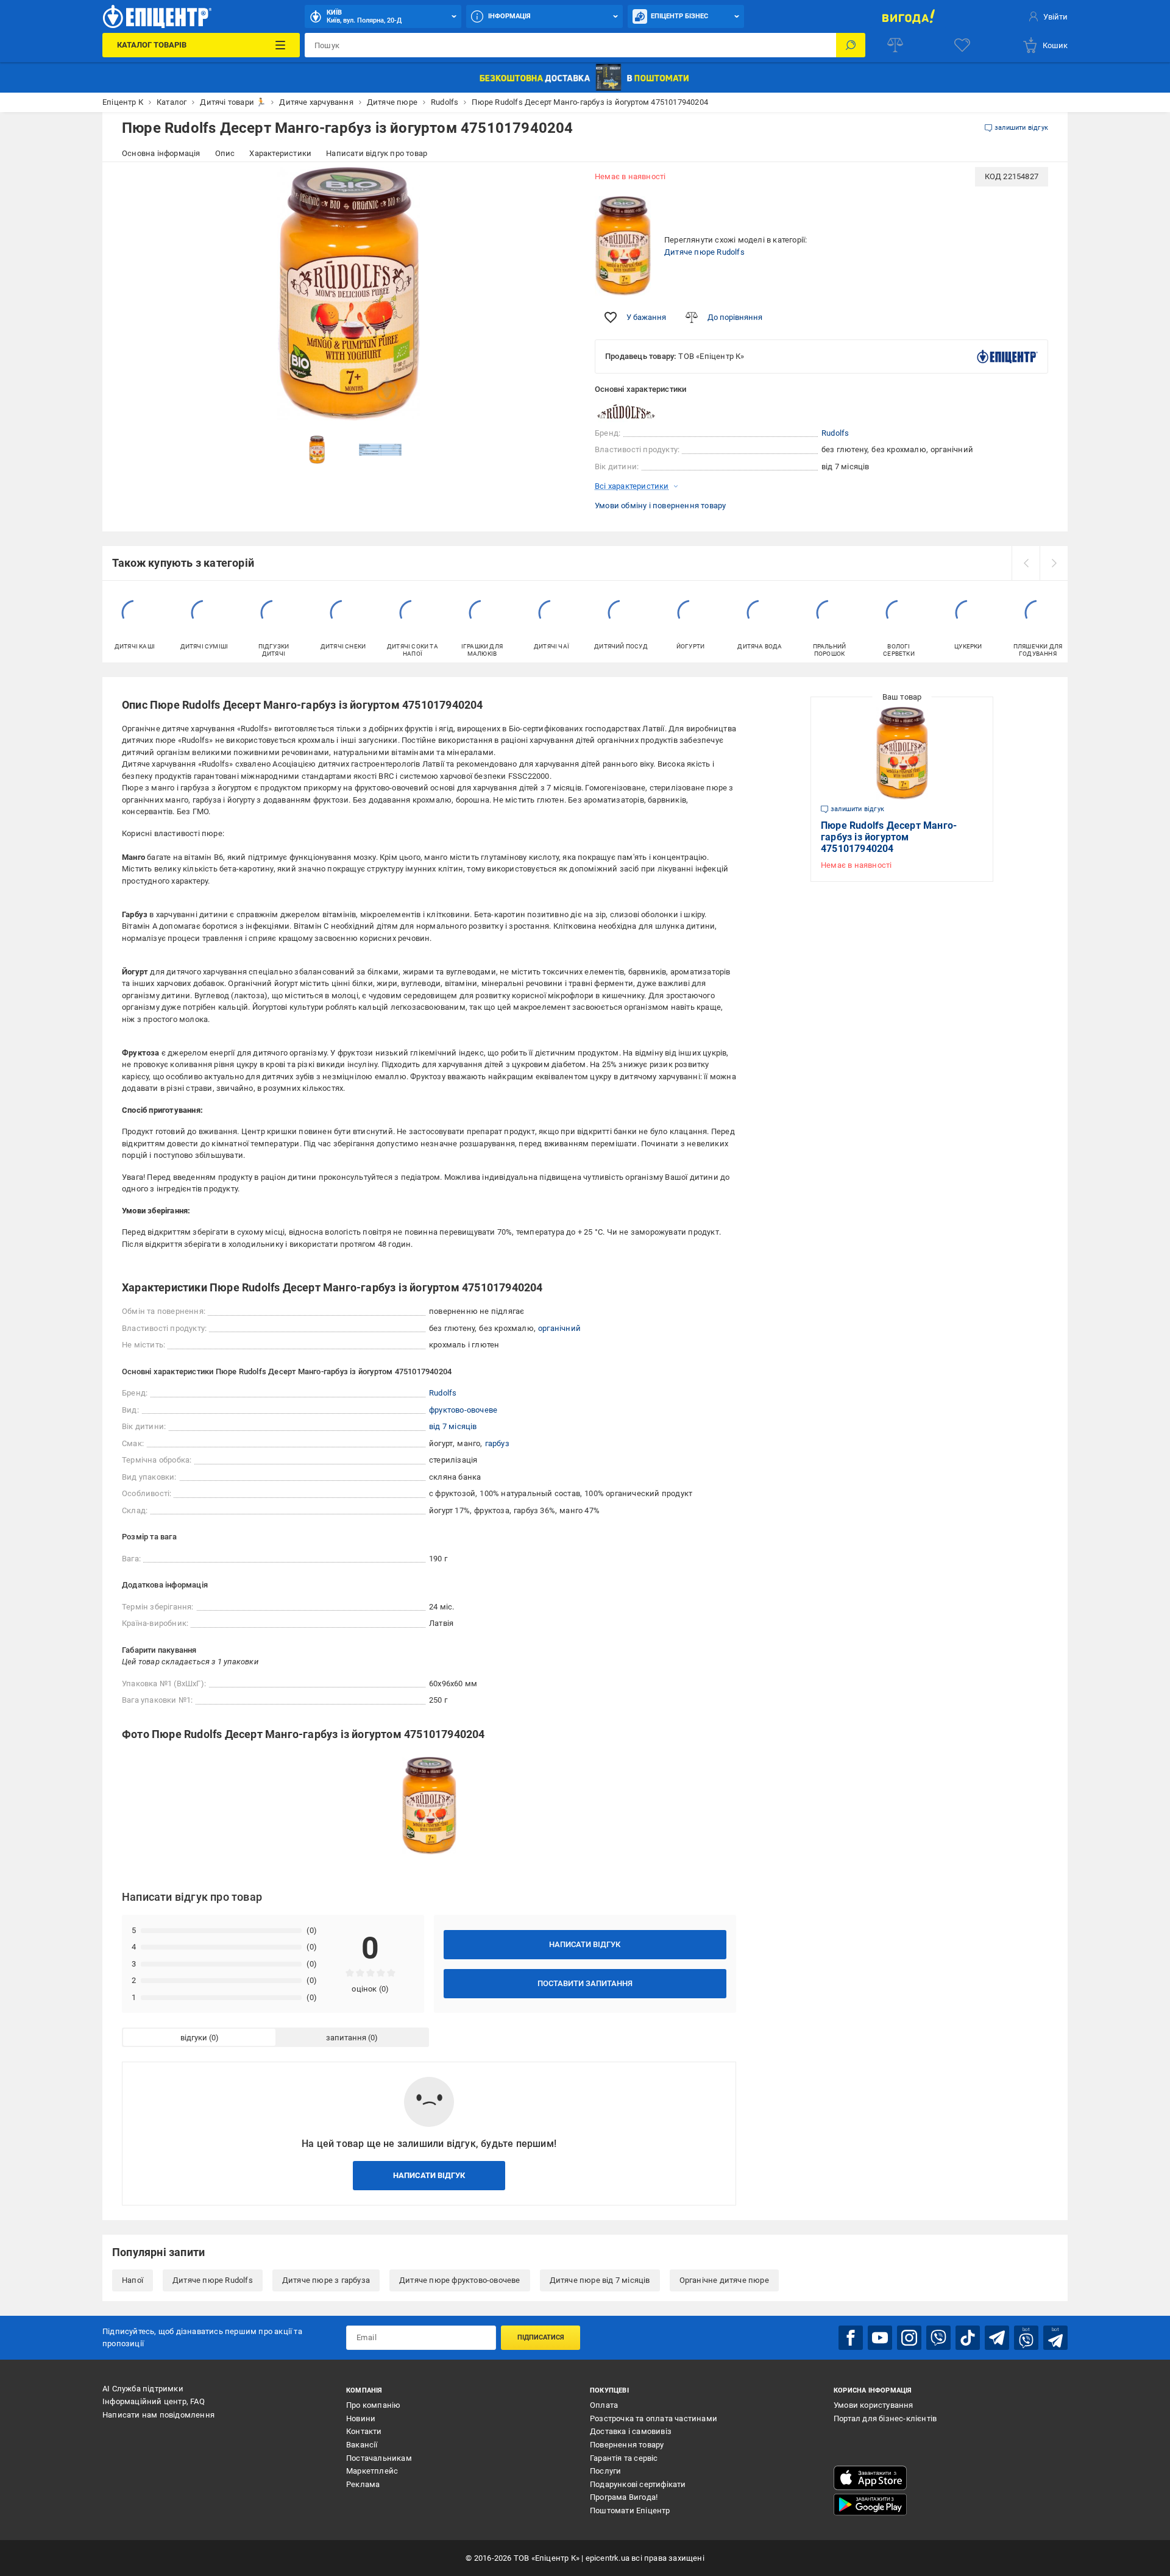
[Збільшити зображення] (558, 184)
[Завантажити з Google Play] (870, 2505)
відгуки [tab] (194, 2038)
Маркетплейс (372, 2471)
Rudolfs (835, 433)
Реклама (363, 2484)
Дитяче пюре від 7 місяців (600, 2280)
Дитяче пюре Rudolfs (704, 252)
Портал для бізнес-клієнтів (885, 2418)
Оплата (604, 2405)
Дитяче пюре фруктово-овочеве (460, 2280)
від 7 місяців (453, 1426)
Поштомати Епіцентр (630, 2510)
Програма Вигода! (624, 2497)
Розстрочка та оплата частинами (654, 2418)
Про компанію (373, 2405)
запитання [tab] (346, 2038)
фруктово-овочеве (463, 1410)
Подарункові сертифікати (638, 2484)
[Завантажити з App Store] (870, 2478)
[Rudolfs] (625, 411)
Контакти (364, 2431)
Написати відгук (585, 1944)
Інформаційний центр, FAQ (154, 2401)
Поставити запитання (585, 1983)
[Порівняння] (895, 45)
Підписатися (541, 2337)
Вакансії (362, 2445)
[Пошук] (851, 45)
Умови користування (874, 2405)
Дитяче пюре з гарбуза (326, 2280)
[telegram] (997, 2338)
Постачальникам (379, 2458)
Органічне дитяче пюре (724, 2280)
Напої (133, 2280)
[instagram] (909, 2338)
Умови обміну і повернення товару (660, 506)
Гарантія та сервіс (624, 2458)
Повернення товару (627, 2445)
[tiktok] (968, 2338)
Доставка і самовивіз (631, 2431)
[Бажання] (962, 45)
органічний (559, 1328)
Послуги (605, 2471)
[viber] (938, 2338)
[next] (1054, 563)
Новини (361, 2418)
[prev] (1026, 563)
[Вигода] (908, 16)
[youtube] (880, 2338)
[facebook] (851, 2338)
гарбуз (497, 1443)
